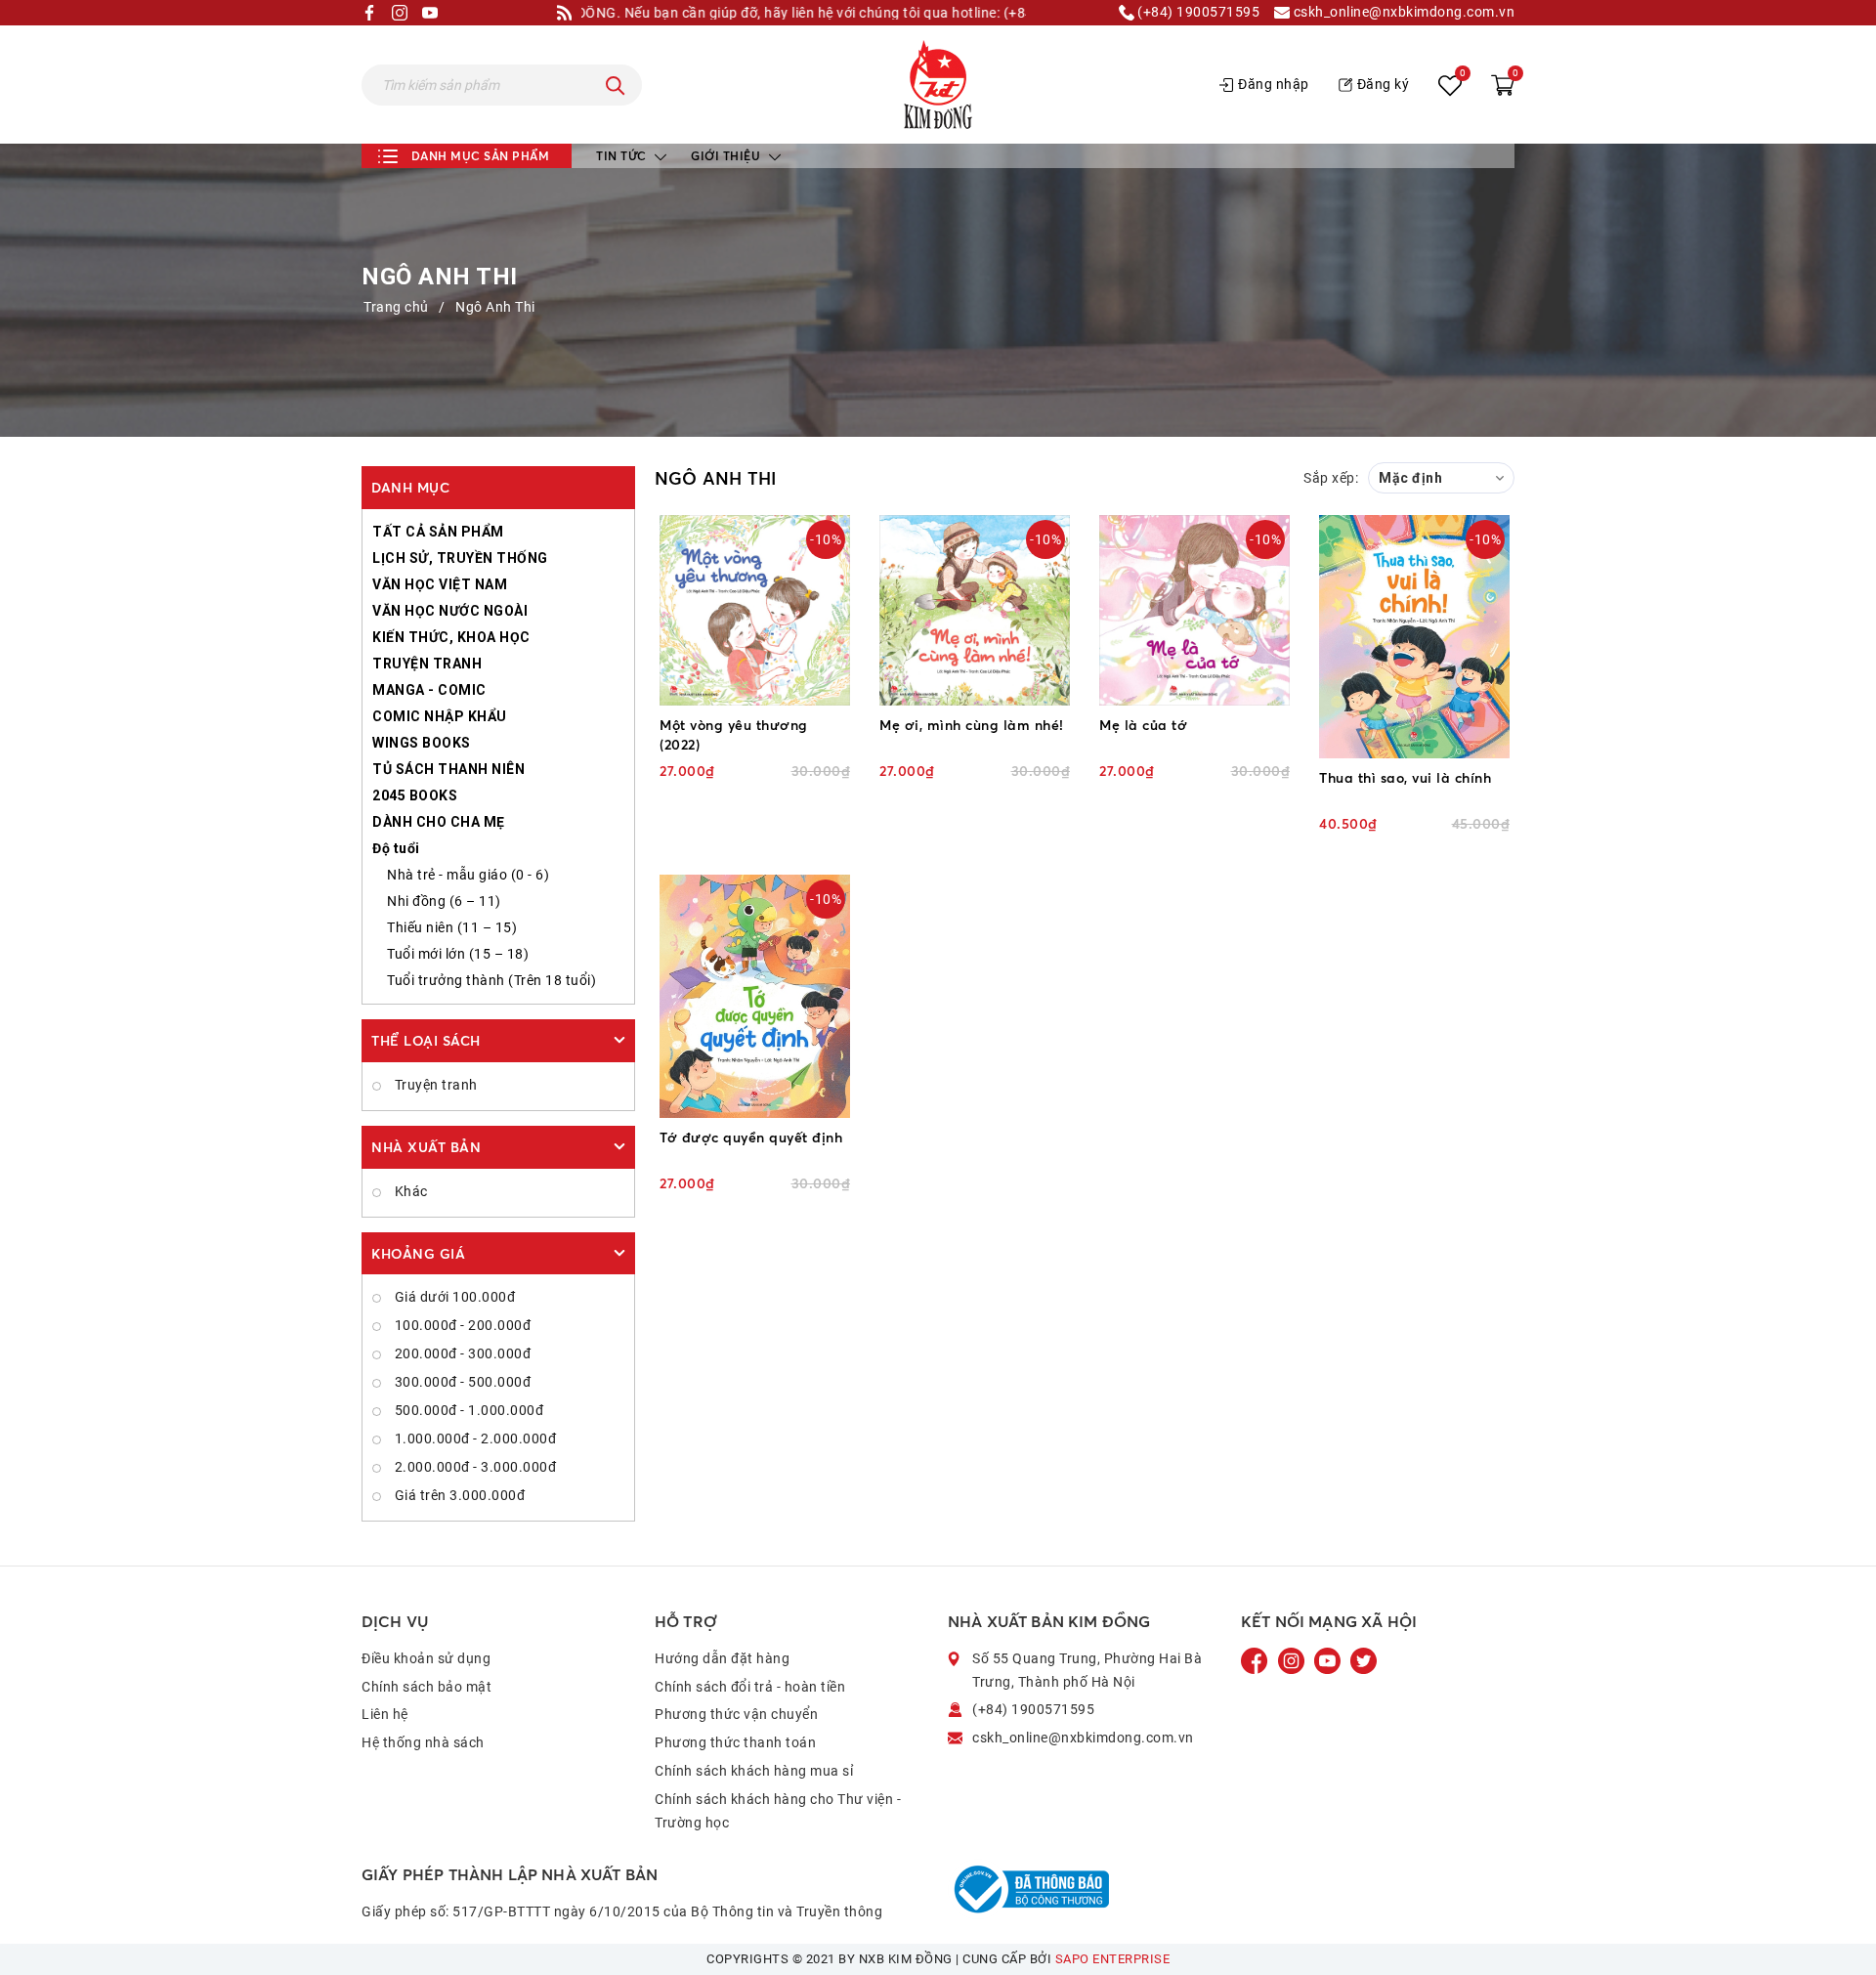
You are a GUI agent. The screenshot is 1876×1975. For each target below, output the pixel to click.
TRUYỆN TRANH (427, 664)
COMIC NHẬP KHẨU (440, 716)
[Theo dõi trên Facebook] (1257, 1660)
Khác (409, 1191)
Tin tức (623, 156)
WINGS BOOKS (422, 743)
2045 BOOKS (415, 795)
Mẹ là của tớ (1143, 725)
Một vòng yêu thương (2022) (734, 734)
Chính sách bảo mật (426, 1687)
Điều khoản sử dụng (426, 1658)
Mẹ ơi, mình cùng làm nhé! (972, 725)
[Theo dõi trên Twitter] (1364, 1660)
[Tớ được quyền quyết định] (755, 996)
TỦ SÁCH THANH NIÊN (448, 769)
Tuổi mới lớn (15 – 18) (458, 954)
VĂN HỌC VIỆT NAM (440, 584)
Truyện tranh (434, 1085)
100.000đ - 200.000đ (461, 1325)
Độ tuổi (396, 848)
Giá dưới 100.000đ (453, 1297)
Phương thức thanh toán (735, 1742)
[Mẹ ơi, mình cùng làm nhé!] (975, 610)
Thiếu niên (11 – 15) (452, 927)
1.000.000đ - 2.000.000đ (473, 1438)
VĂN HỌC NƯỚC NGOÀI (450, 611)
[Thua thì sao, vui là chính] (1414, 637)
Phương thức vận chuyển (736, 1714)
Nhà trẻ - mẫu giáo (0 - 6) (468, 875)
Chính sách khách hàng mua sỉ (754, 1771)
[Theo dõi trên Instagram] (1293, 1660)
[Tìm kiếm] (616, 85)
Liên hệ (385, 1714)
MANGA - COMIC (429, 690)
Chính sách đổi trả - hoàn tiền (750, 1687)
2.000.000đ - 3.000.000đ (473, 1467)
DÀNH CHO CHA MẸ (439, 822)
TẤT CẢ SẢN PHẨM (438, 532)
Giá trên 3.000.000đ (458, 1495)
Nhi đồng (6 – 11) (444, 901)
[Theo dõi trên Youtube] (1329, 1660)
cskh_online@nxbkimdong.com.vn (1402, 12)
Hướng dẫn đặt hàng (722, 1658)
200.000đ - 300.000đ (461, 1353)
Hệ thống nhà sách (423, 1742)
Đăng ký (1384, 84)
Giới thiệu (727, 156)
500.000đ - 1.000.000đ (467, 1410)
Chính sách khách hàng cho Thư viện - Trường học (778, 1811)
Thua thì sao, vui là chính (1405, 777)
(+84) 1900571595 (1197, 12)
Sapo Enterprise (1113, 1959)
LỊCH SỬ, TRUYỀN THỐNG (460, 558)
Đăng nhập (1274, 84)
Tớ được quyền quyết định (751, 1137)
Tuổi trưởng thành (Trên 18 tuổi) (491, 980)
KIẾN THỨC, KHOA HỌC (451, 637)
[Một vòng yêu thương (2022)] (755, 610)
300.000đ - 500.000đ (461, 1382)
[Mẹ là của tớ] (1194, 610)
